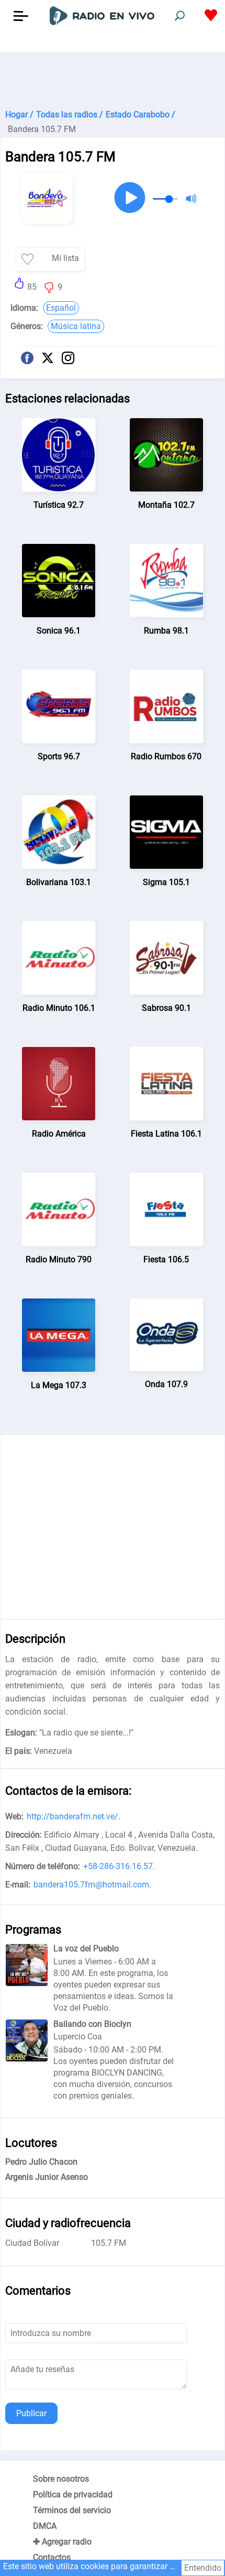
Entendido (203, 2568)
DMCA (45, 2526)
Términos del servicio (72, 2510)
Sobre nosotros (61, 2479)
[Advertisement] (113, 79)
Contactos (52, 2557)
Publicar (31, 2413)
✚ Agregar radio (62, 2542)
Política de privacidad (73, 2495)
